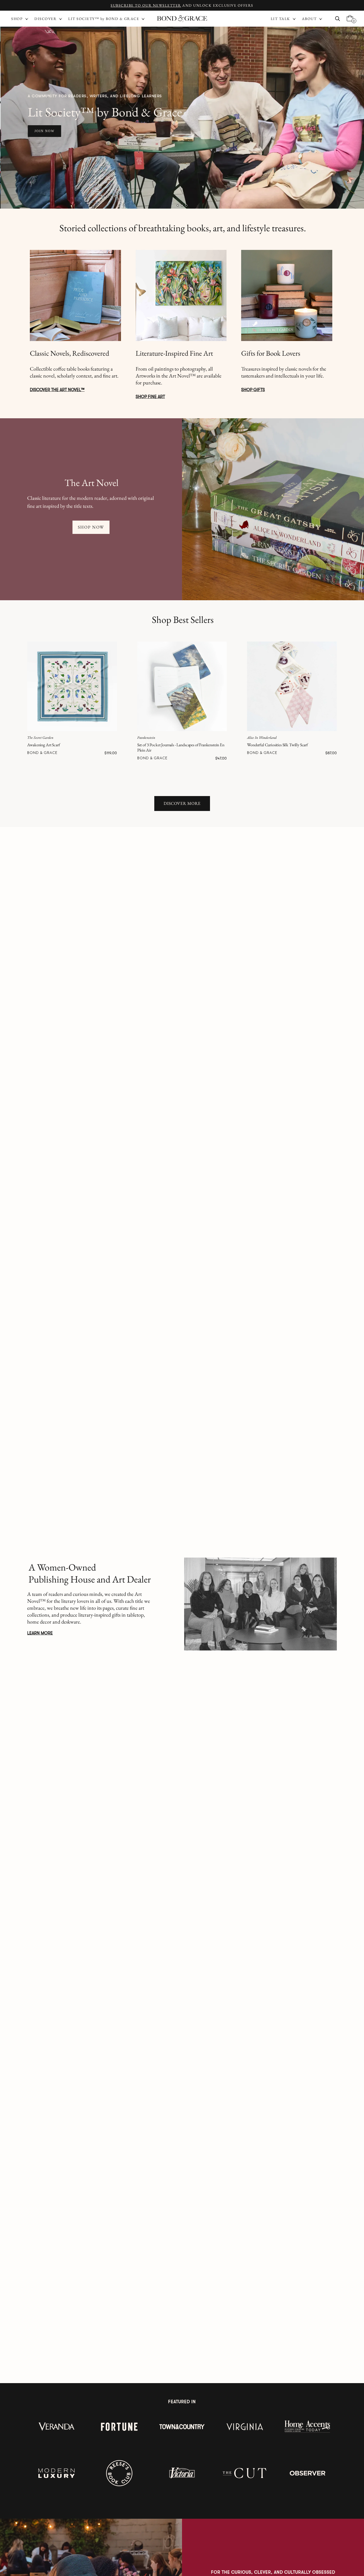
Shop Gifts (253, 390)
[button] (284, 19)
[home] (182, 19)
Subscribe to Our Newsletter (146, 5)
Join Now (44, 131)
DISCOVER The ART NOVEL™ (57, 390)
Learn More (40, 1633)
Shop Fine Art (150, 397)
